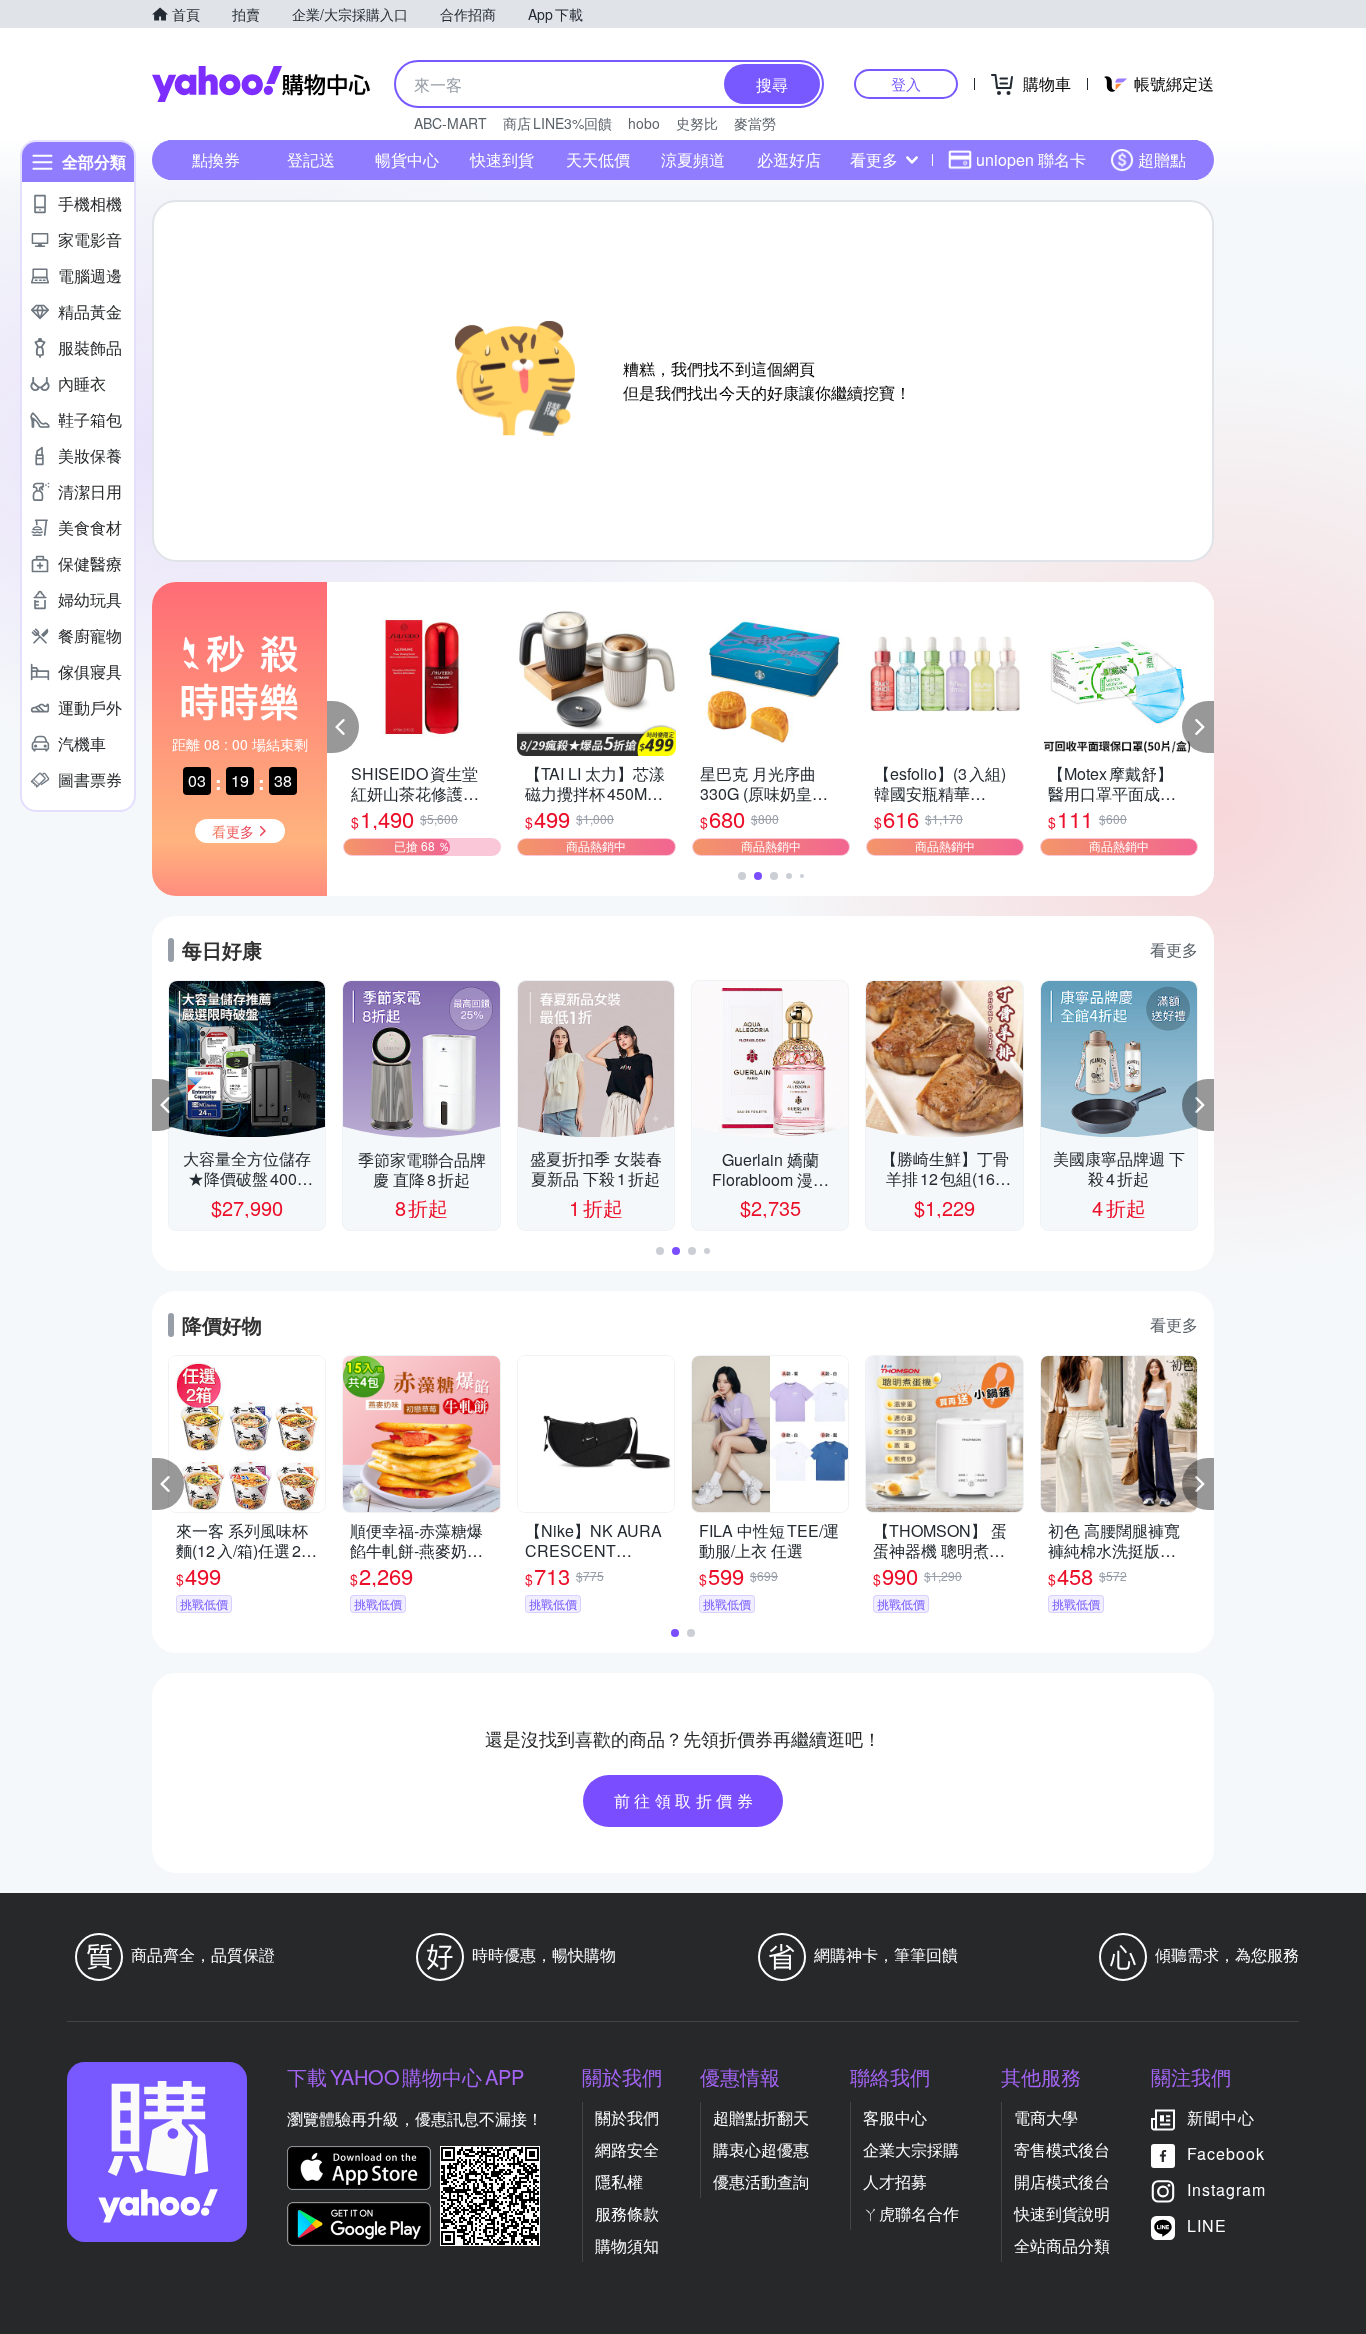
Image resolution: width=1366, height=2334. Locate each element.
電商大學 (1046, 2117)
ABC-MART (450, 123)
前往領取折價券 (686, 1800)
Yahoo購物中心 (261, 84)
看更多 (874, 159)
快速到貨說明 (1062, 2213)
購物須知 (627, 2245)
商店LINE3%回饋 (557, 123)
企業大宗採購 (911, 2149)
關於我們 (627, 2117)
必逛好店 (789, 159)
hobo (644, 123)
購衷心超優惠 (761, 2149)
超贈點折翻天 (761, 2117)
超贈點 (1162, 159)
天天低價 (598, 159)
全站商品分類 (1062, 2245)
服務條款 (627, 2213)
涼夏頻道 (693, 159)
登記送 (311, 159)
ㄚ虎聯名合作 (911, 2213)
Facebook (1226, 2153)
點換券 (216, 159)
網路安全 (627, 2149)
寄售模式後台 (1062, 2149)
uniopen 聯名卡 (1031, 159)
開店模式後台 (1062, 2181)
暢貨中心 (407, 159)
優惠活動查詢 (761, 2181)
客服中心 (895, 2117)
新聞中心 (1221, 2117)
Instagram (1226, 2189)
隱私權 (619, 2181)
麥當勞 (755, 123)
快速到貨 (502, 159)
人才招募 (895, 2181)
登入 (906, 83)
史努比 (697, 123)
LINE (1207, 2225)
